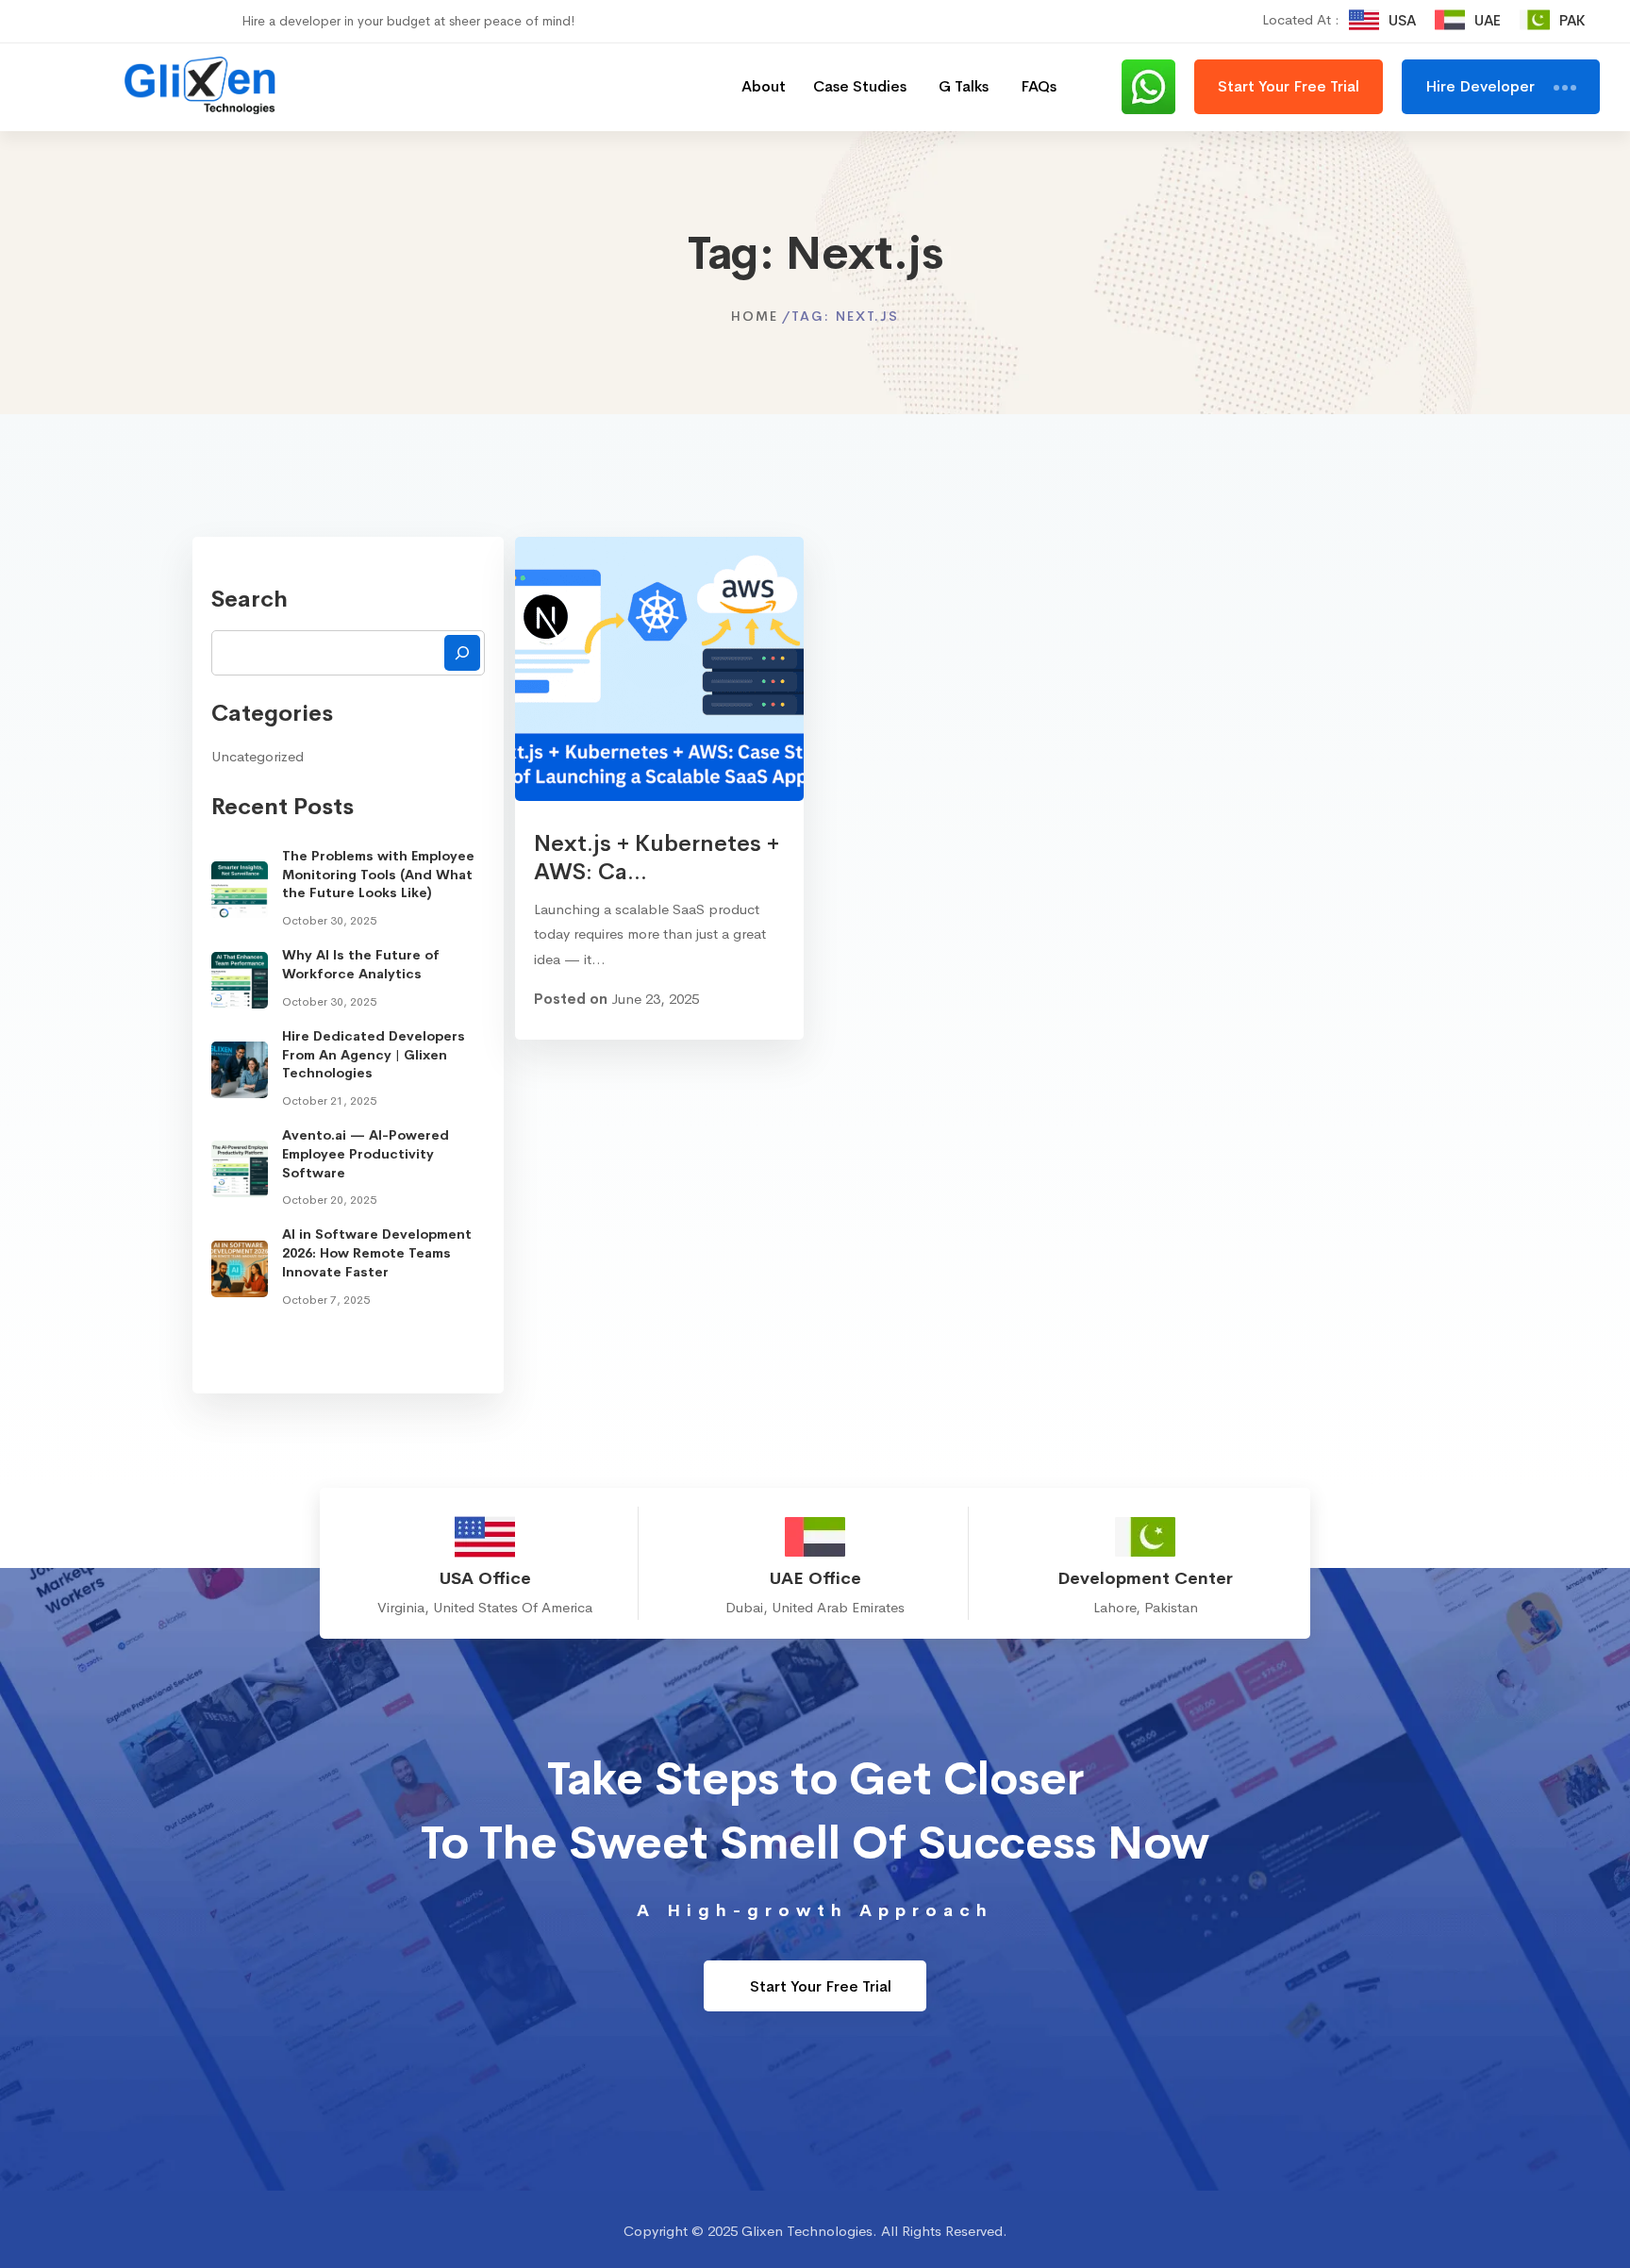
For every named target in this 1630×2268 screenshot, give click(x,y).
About (764, 86)
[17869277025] (1158, 87)
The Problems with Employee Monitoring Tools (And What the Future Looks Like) (378, 874)
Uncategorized (258, 756)
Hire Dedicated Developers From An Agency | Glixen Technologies (374, 1054)
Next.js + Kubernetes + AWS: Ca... (657, 858)
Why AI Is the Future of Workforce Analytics (361, 964)
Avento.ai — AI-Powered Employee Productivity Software (366, 1153)
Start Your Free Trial (819, 1986)
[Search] (462, 653)
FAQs (1039, 86)
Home (755, 316)
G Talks (964, 86)
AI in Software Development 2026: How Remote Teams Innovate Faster (377, 1252)
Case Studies (860, 86)
